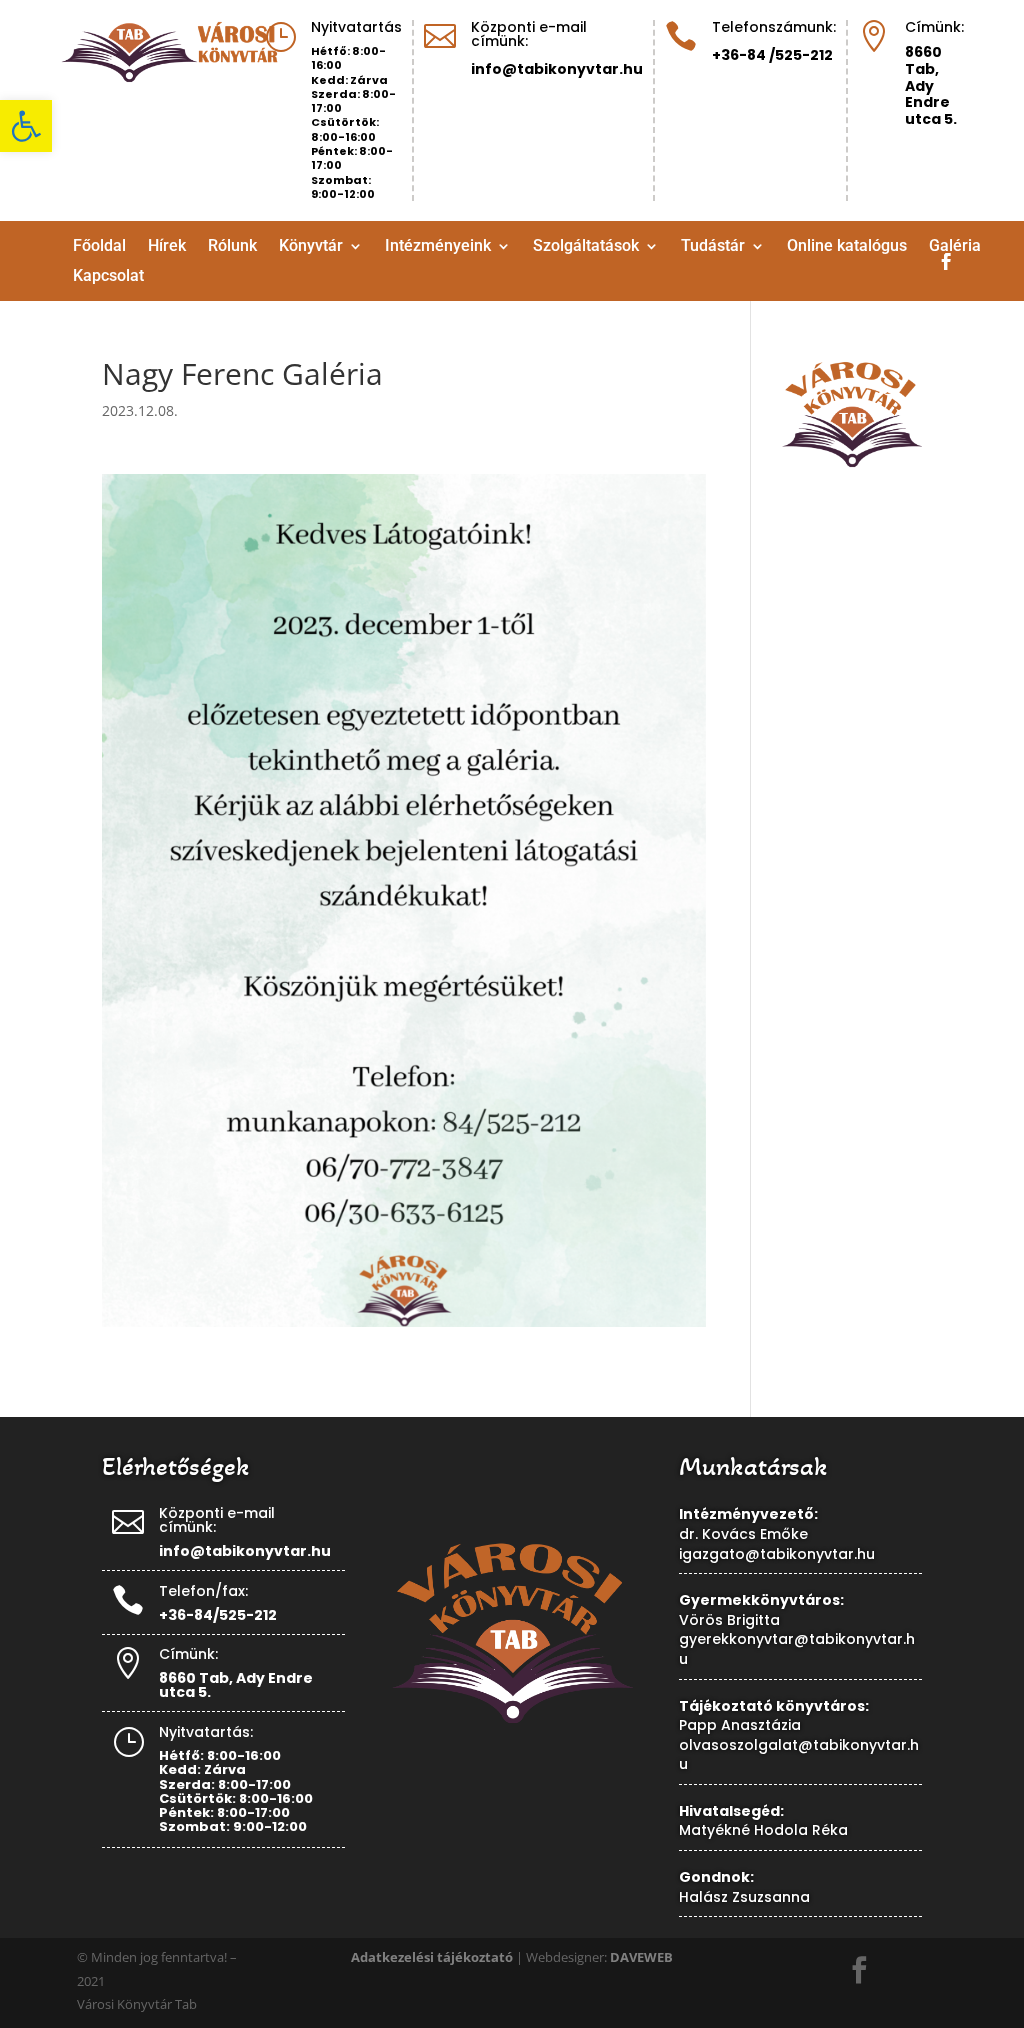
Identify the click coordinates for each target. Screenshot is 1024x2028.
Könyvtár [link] (311, 247)
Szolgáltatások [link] (586, 247)
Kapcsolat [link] (108, 277)
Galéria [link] (955, 247)
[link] (26, 126)
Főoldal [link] (99, 247)
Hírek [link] (167, 247)
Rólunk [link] (232, 247)
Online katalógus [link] (847, 247)
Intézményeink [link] (438, 247)
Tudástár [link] (713, 247)
